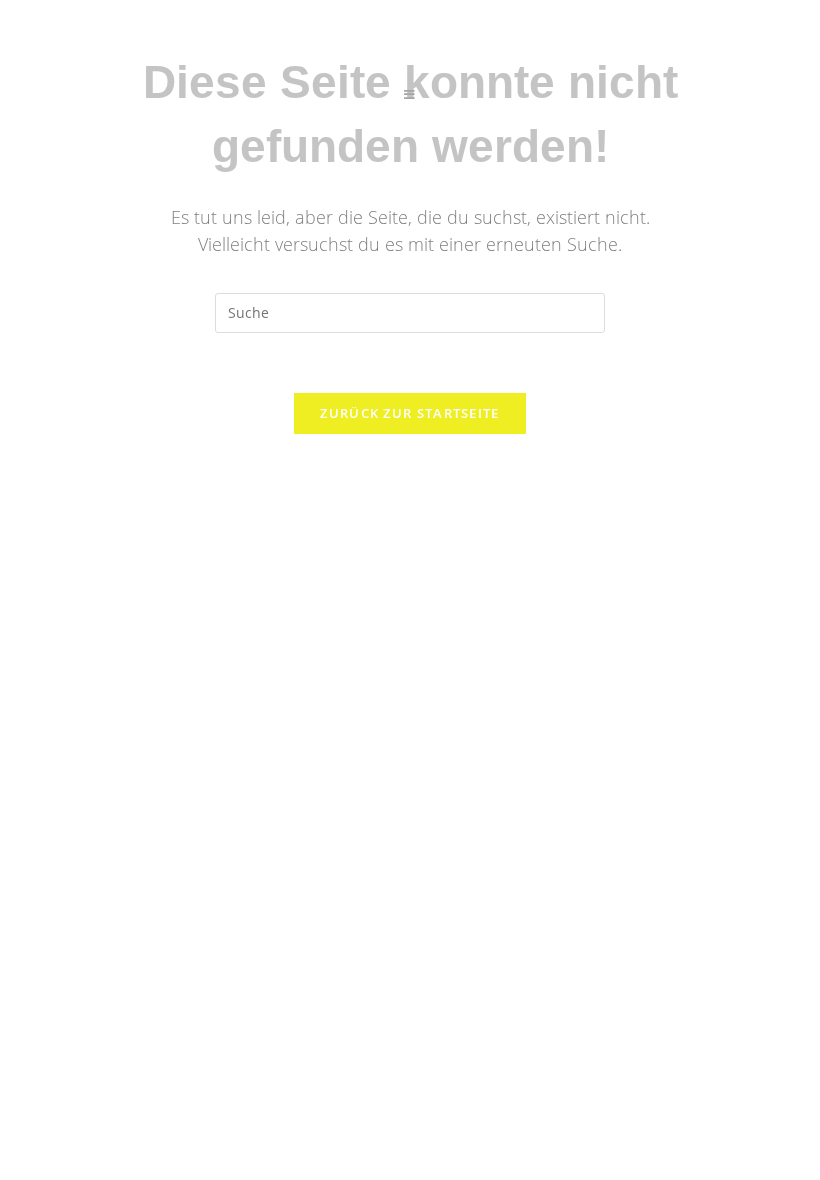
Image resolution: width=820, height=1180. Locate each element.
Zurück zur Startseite (409, 413)
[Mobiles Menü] (410, 95)
